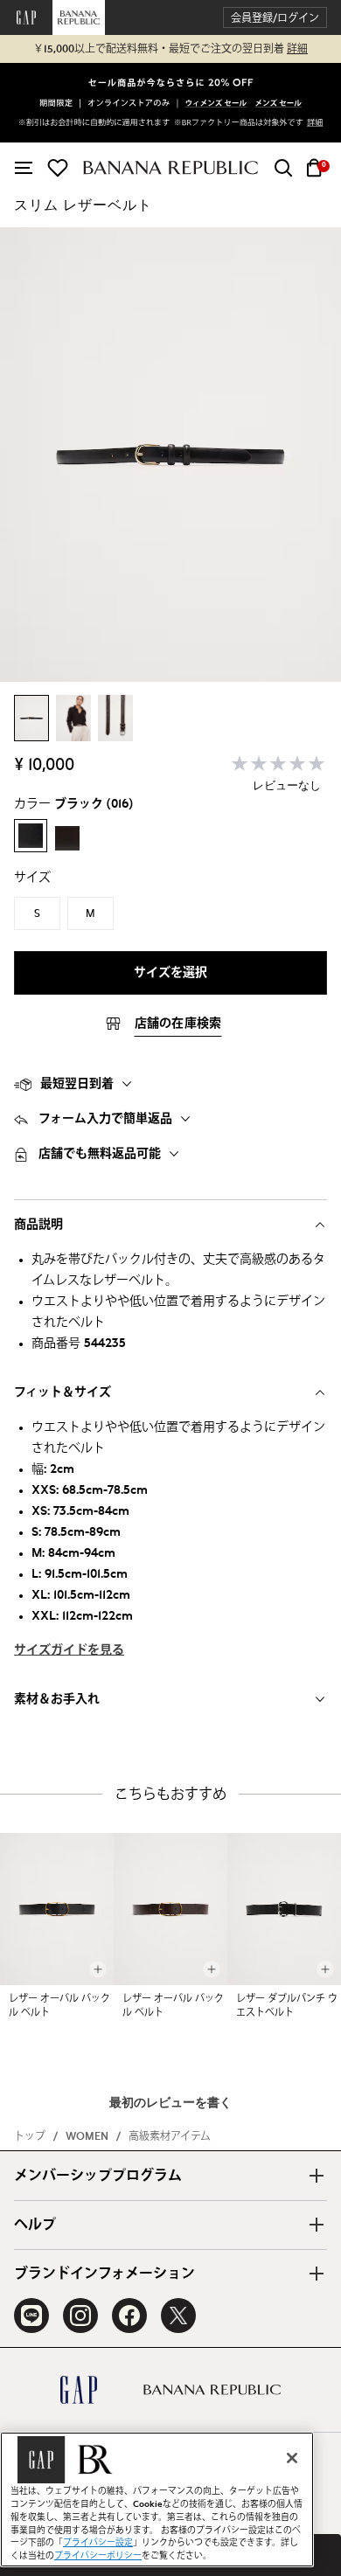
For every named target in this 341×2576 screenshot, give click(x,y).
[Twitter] (178, 2316)
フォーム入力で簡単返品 (105, 1119)
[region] (157, 2500)
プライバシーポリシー (98, 2556)
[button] (275, 18)
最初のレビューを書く (170, 2103)
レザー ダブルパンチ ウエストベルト (287, 2006)
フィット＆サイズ (63, 1392)
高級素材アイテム (170, 2136)
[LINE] (31, 2316)
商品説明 (38, 1225)
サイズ (32, 878)
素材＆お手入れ (57, 1699)
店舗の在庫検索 (178, 1024)
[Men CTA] (278, 104)
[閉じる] (292, 2458)
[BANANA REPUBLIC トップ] (170, 167)
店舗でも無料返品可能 (100, 1154)
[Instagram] (80, 2316)
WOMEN (87, 2136)
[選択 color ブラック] (31, 836)
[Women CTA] (217, 104)
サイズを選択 (170, 973)
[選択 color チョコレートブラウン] (67, 838)
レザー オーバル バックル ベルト (59, 2006)
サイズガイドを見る (69, 1650)
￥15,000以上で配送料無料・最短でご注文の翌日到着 (170, 49)
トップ (30, 2136)
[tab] (170, 1084)
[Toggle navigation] (24, 168)
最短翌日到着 (77, 1084)
